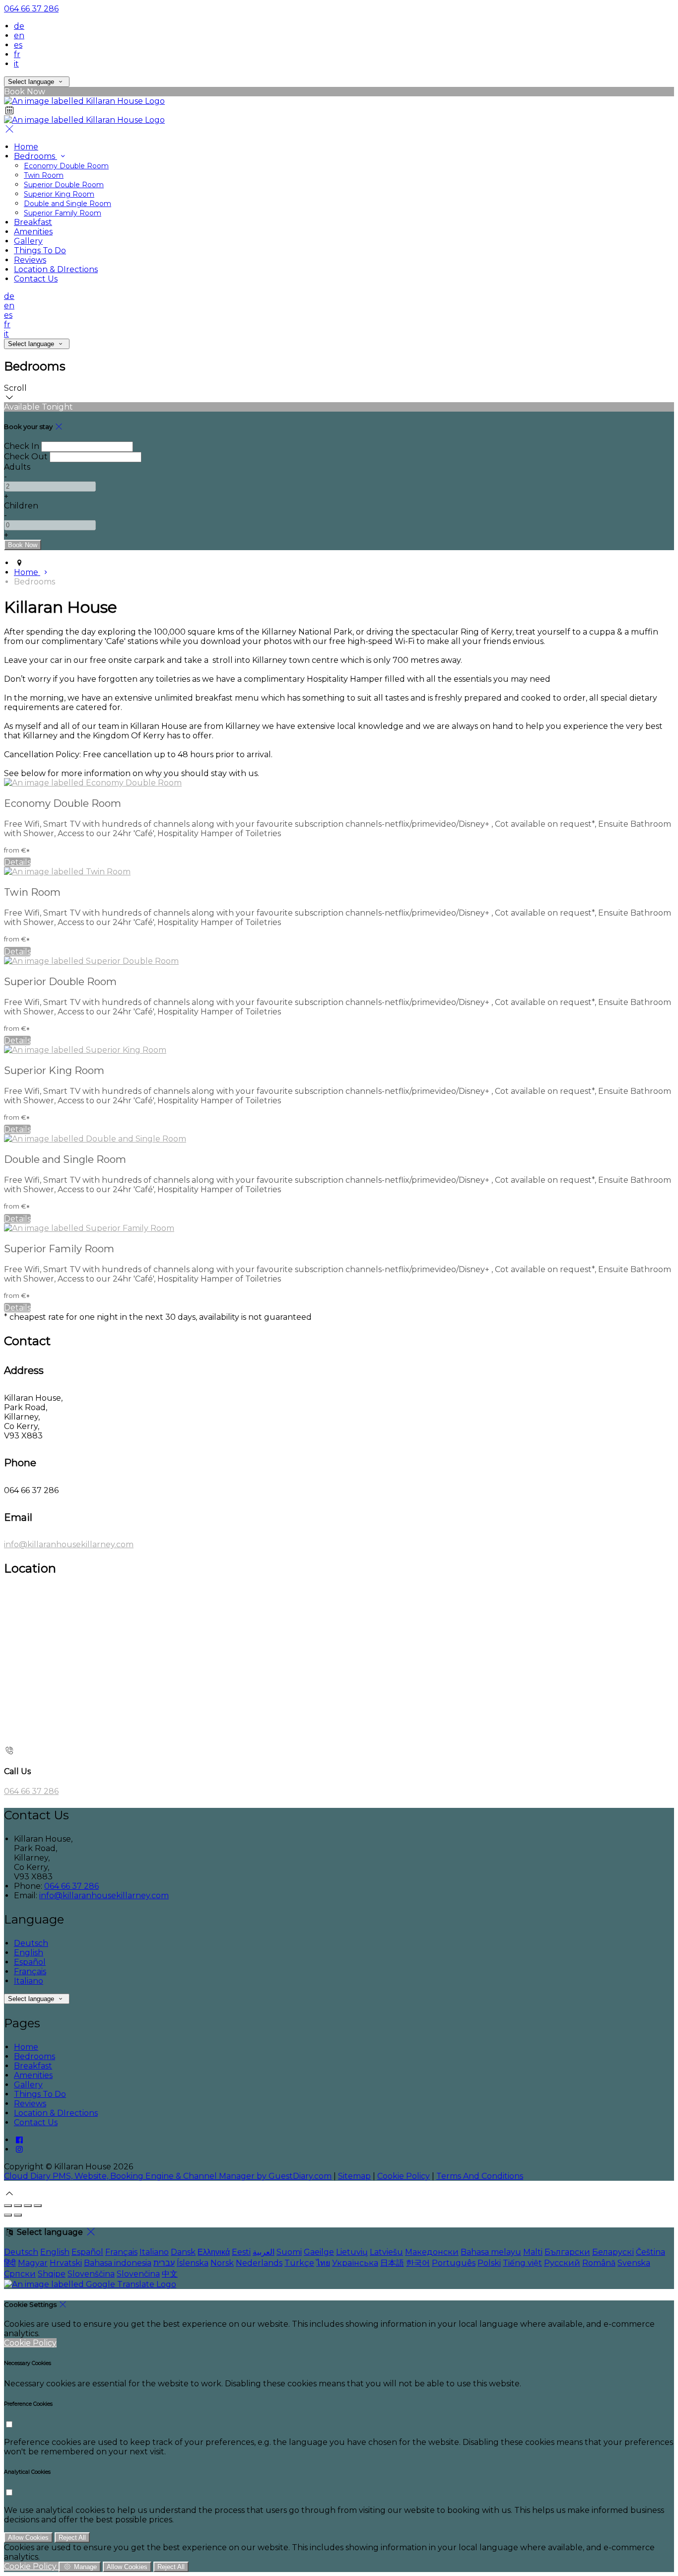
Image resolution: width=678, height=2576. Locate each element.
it (16, 64)
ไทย (323, 2263)
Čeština (650, 2252)
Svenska (634, 2263)
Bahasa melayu (491, 2252)
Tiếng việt (522, 2263)
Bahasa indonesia (118, 2263)
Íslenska (193, 2263)
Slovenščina (91, 2274)
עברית (164, 2263)
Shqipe (52, 2274)
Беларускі (613, 2252)
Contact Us (36, 2122)
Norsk (222, 2263)
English (29, 1953)
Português (454, 2263)
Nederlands (259, 2263)
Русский (562, 2263)
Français (30, 1971)
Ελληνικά (214, 2252)
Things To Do (40, 2094)
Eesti (241, 2252)
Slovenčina (138, 2274)
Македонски (432, 2252)
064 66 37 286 (31, 9)
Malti (533, 2252)
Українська (355, 2263)
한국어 (418, 2263)
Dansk (183, 2252)
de (19, 26)
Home (26, 2047)
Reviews (30, 2104)
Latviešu (386, 2252)
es (18, 45)
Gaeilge (319, 2252)
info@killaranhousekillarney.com (69, 1544)
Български (567, 2252)
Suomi (289, 2252)
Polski (489, 2263)
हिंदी (10, 2263)
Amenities (33, 2075)
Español (30, 1962)
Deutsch (31, 1943)
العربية (264, 2252)
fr (17, 54)
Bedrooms (34, 2056)
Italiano (29, 1981)
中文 (170, 2274)
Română (599, 2263)
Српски (20, 2274)
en (19, 36)
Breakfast (33, 2066)
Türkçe (299, 2263)
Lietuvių (352, 2252)
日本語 (392, 2263)
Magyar (33, 2263)
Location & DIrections (56, 2113)
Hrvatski (66, 2263)
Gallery (28, 2085)
